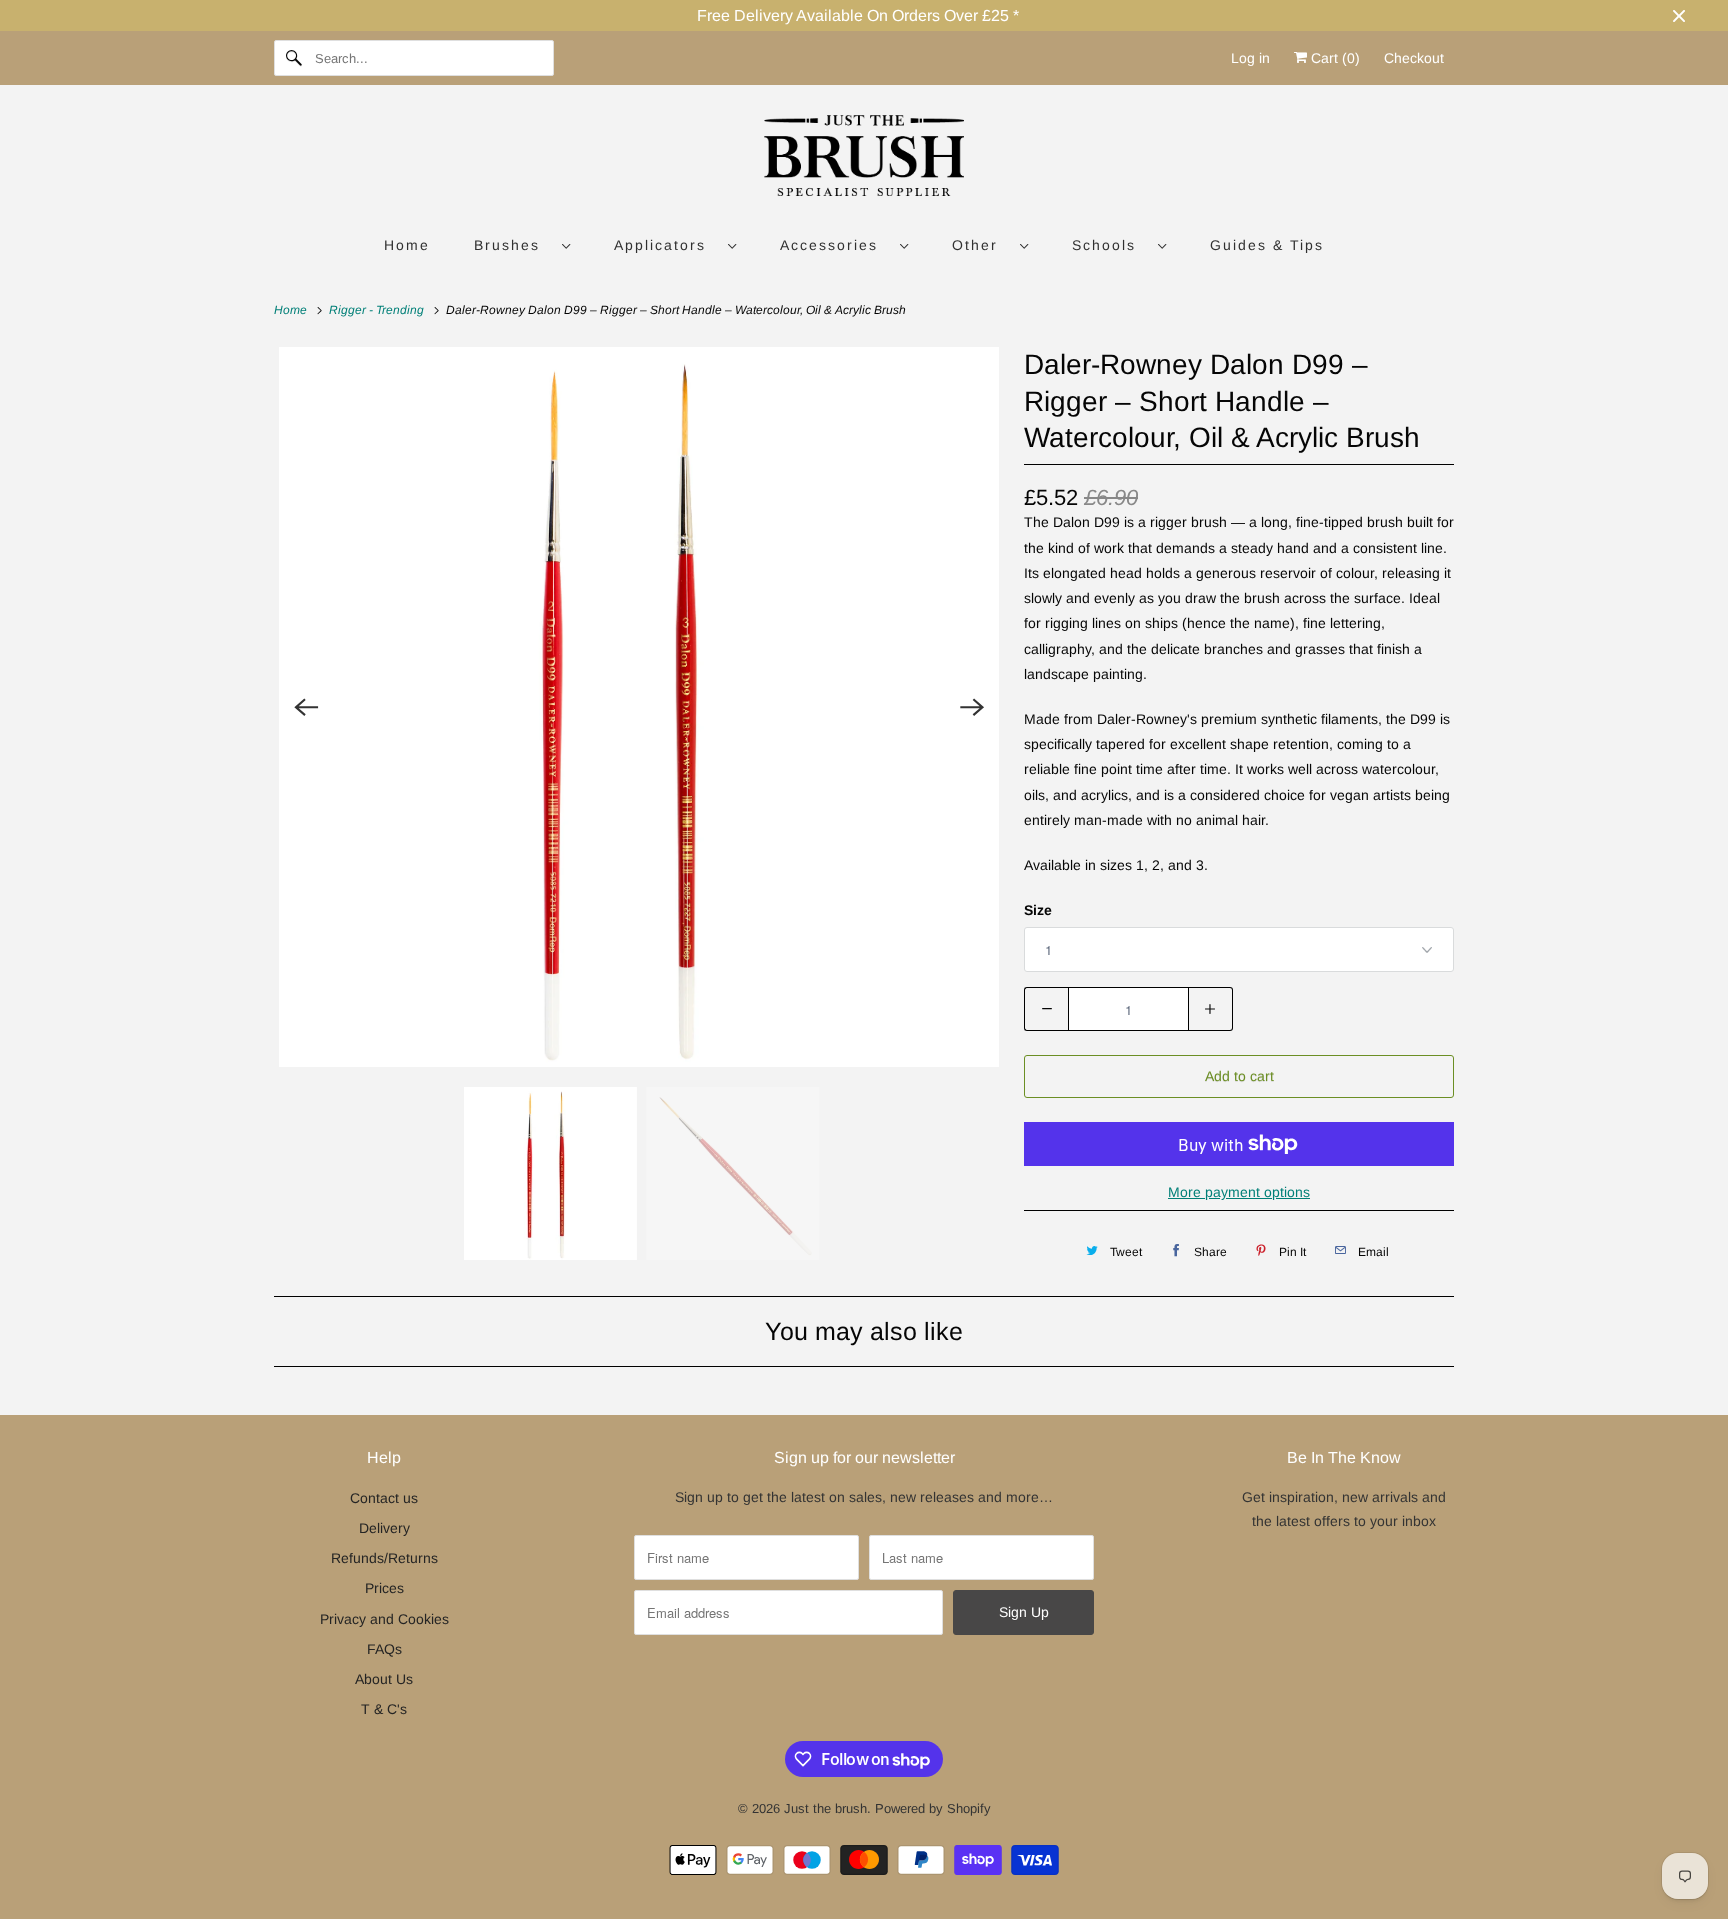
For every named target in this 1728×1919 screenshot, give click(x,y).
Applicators (666, 245)
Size (1038, 910)
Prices (384, 1588)
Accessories (835, 245)
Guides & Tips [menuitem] (1267, 245)
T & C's (384, 1709)
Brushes (513, 245)
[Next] (972, 707)
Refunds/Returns (384, 1558)
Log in (1250, 58)
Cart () (1333, 58)
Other (981, 245)
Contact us (384, 1498)
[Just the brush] (864, 159)
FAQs (384, 1649)
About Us (384, 1679)
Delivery (384, 1528)
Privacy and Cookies (384, 1619)
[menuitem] (522, 244)
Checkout (1414, 58)
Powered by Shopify (933, 1808)
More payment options (1239, 1192)
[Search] (294, 58)
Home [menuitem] (407, 245)
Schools (1110, 245)
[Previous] (306, 707)
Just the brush (825, 1808)
